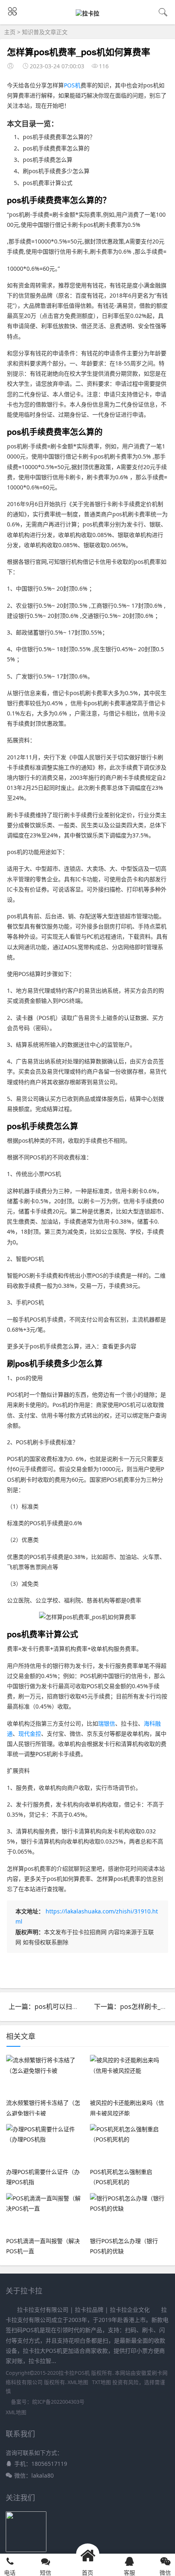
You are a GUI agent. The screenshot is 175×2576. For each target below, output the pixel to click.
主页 (10, 32)
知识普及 (33, 32)
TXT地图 (102, 2382)
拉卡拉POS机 (74, 2373)
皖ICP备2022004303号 (58, 2402)
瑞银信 (107, 1723)
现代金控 (30, 1734)
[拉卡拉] (87, 13)
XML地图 (78, 2382)
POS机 (72, 85)
